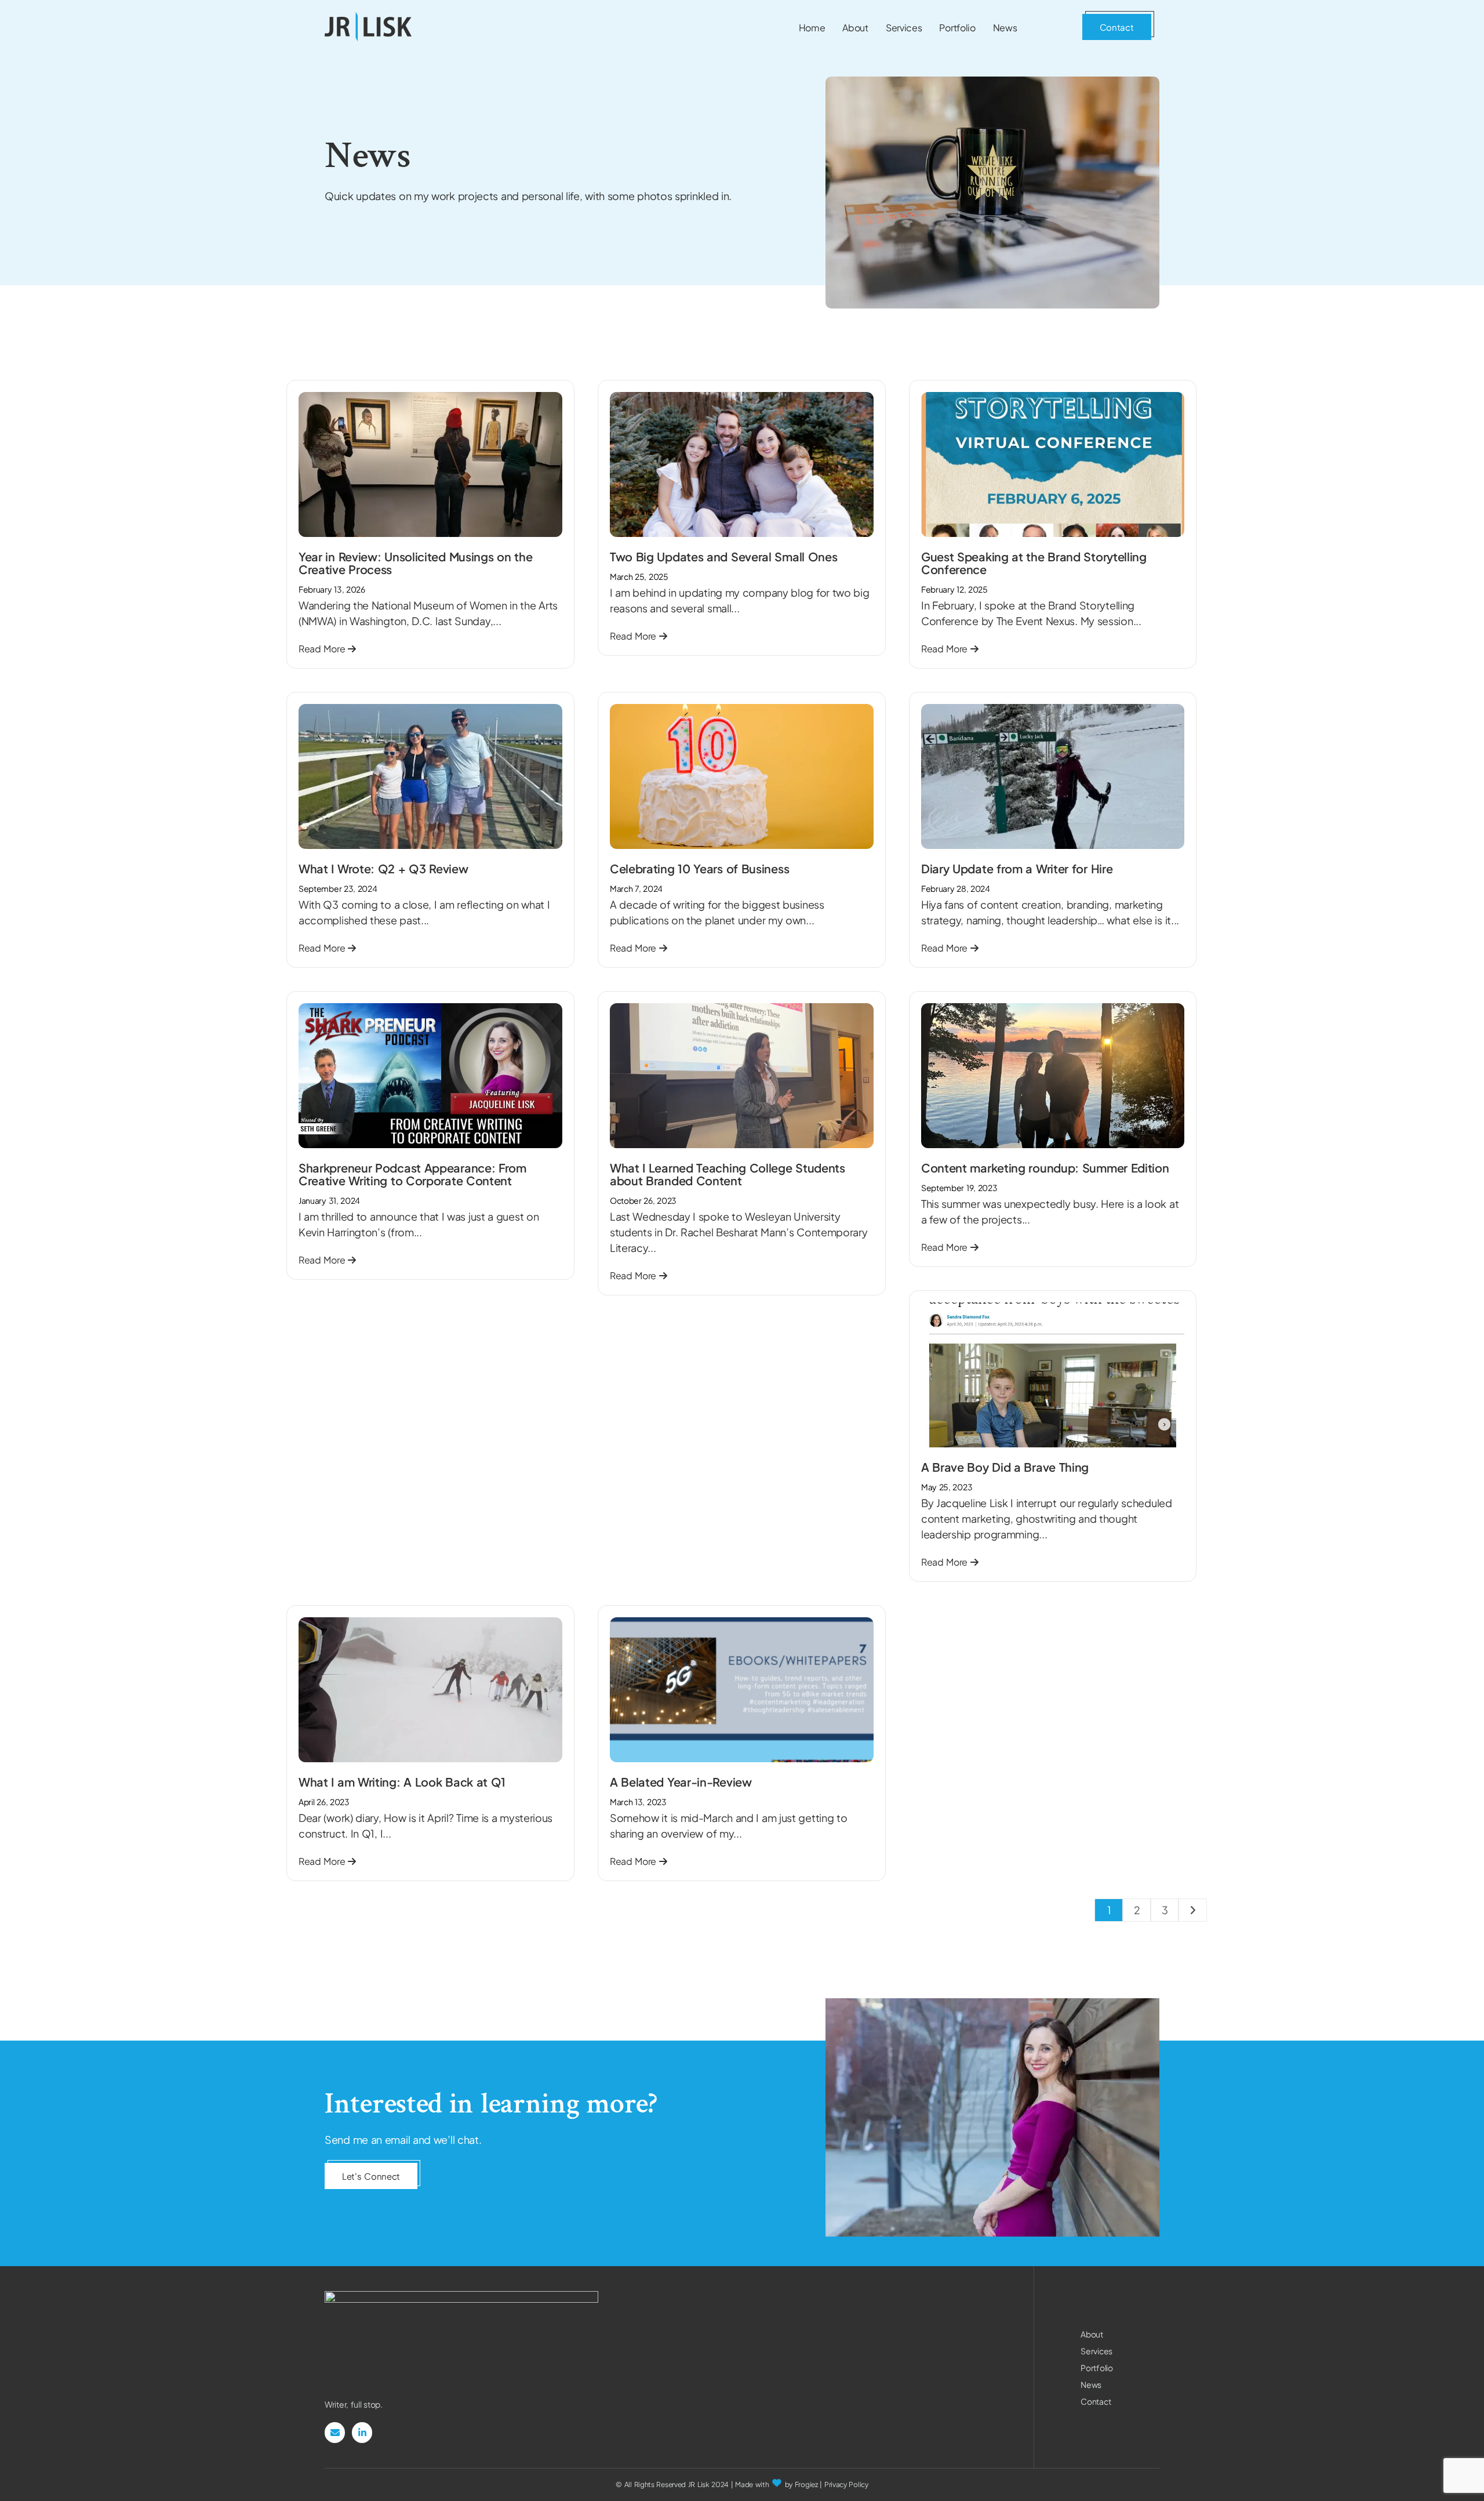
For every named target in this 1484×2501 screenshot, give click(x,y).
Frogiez (806, 2484)
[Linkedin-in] (362, 2432)
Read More (323, 649)
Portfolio (1096, 2368)
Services (1096, 2351)
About (1092, 2334)
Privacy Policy (846, 2484)
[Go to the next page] (1192, 1910)
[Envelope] (335, 2432)
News (1091, 2384)
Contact (1096, 2401)
